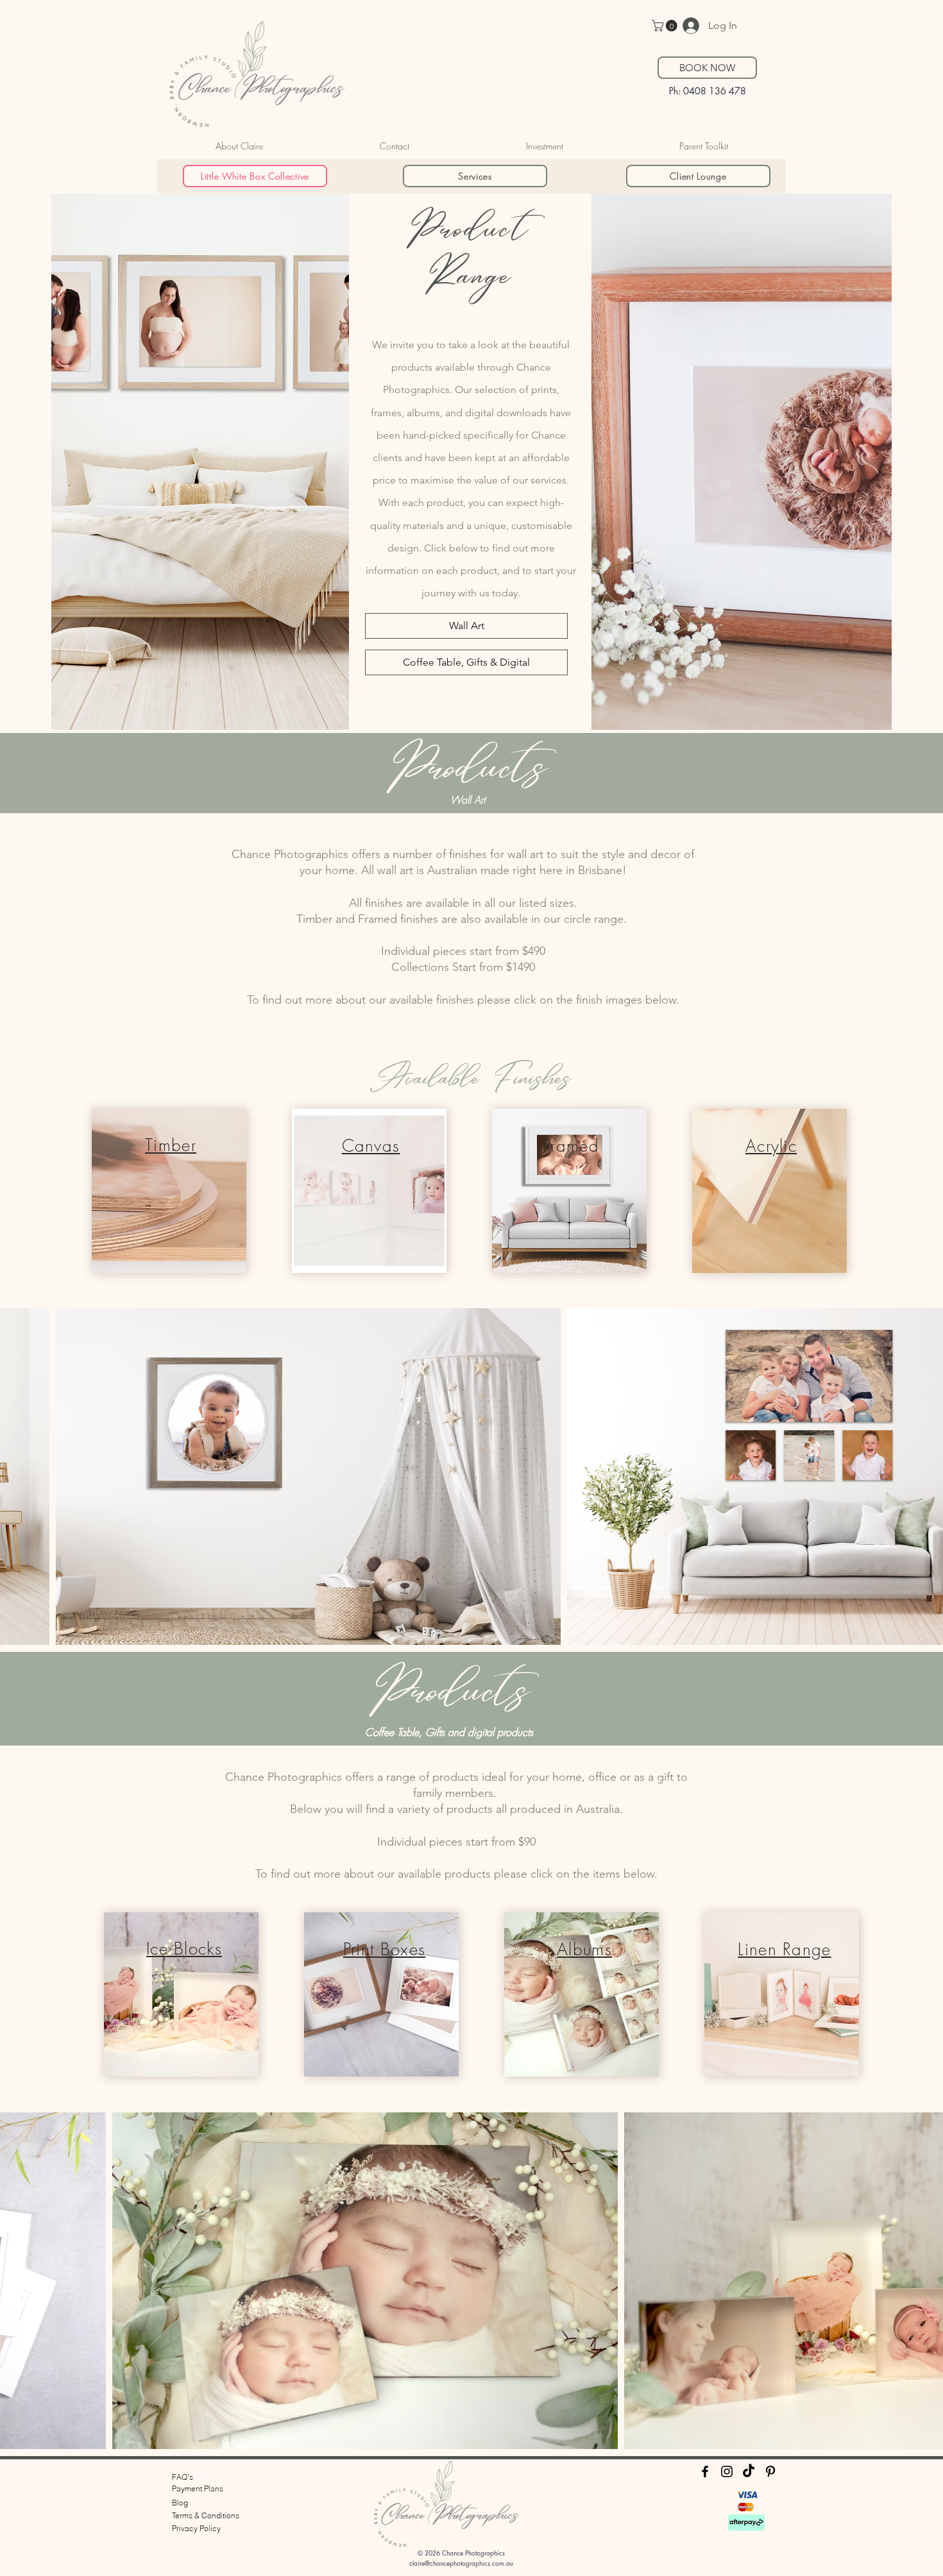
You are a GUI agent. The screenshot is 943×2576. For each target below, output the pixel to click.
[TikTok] (749, 2471)
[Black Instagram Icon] (727, 2471)
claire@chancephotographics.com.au (461, 2563)
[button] (666, 26)
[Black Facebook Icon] (705, 2471)
